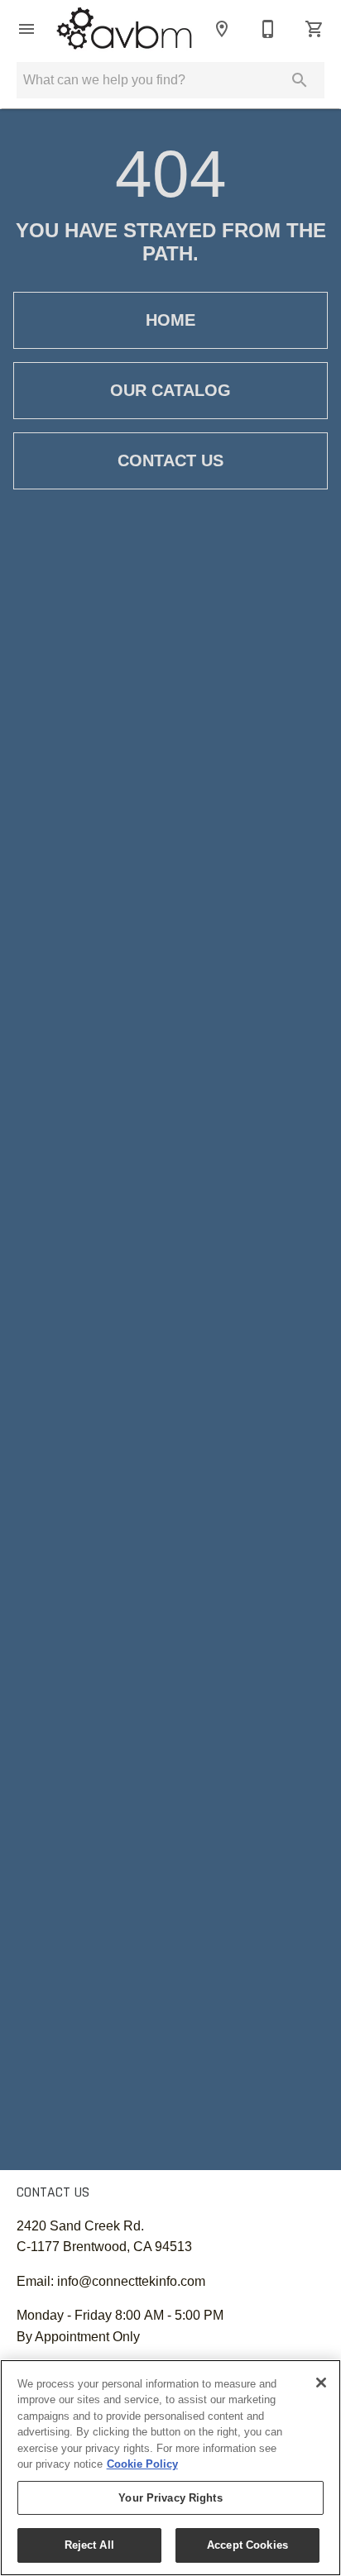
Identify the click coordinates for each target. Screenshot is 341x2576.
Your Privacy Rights (170, 2498)
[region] (170, 2468)
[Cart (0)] (315, 29)
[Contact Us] (268, 29)
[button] (26, 29)
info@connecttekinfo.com (131, 2281)
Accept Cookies (247, 2545)
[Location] (222, 29)
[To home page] (124, 29)
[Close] (321, 2383)
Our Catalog (170, 390)
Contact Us (170, 460)
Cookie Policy (142, 2464)
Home (170, 320)
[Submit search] (300, 80)
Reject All (89, 2545)
